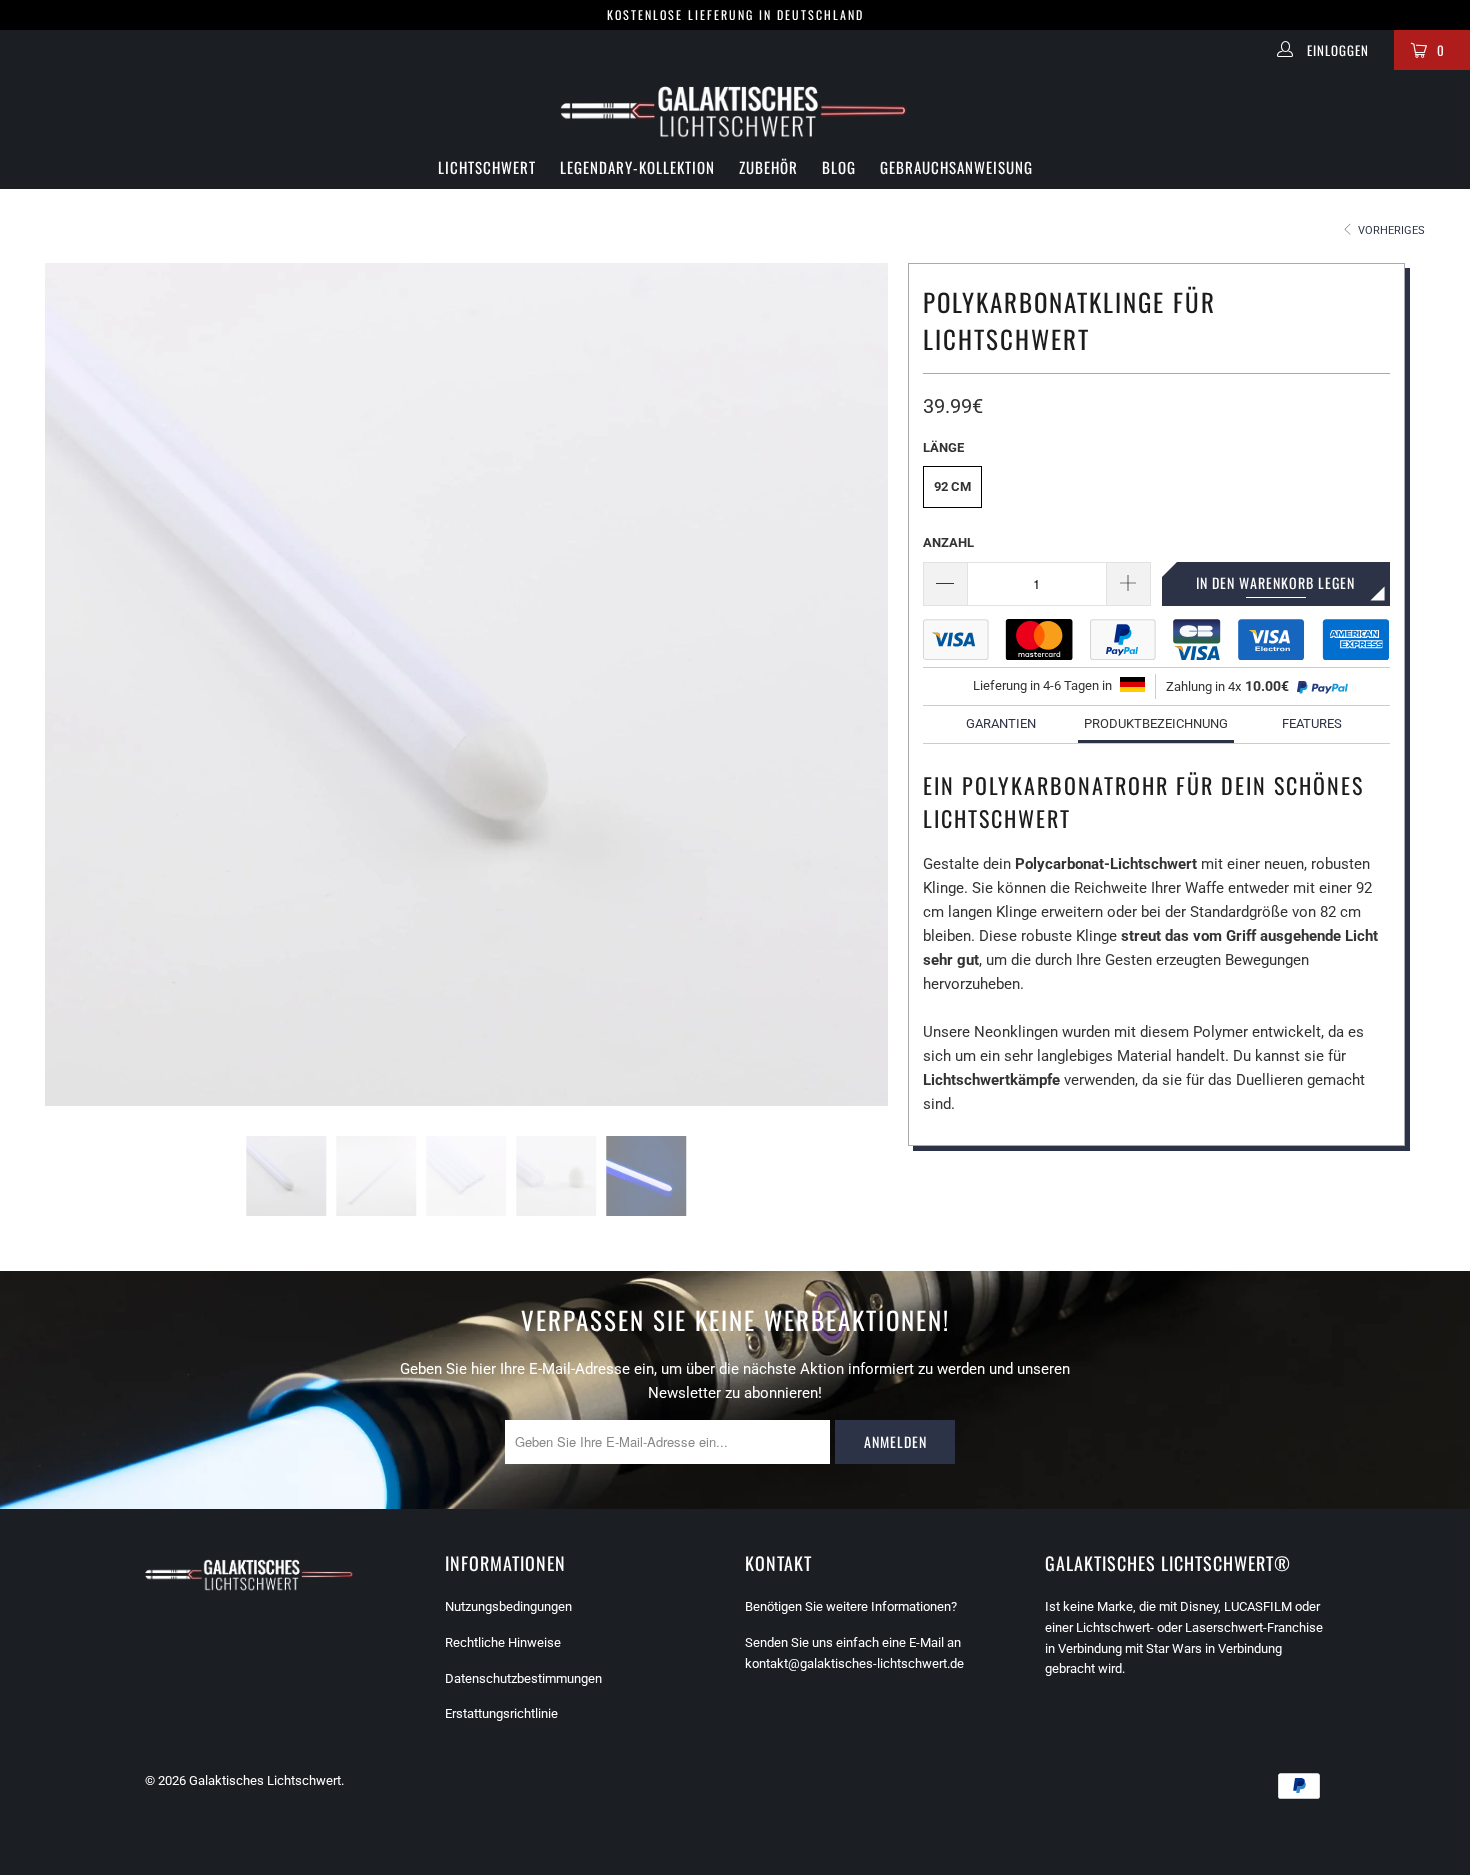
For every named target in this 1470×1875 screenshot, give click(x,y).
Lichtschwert (487, 167)
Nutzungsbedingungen (508, 1606)
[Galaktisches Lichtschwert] (735, 112)
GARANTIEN (1001, 723)
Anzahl (948, 542)
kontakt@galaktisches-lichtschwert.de (854, 1663)
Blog (839, 167)
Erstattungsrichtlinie (501, 1713)
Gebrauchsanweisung (956, 167)
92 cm (952, 486)
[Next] (842, 684)
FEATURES (1312, 723)
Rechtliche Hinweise (503, 1642)
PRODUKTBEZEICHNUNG (1156, 723)
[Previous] (90, 684)
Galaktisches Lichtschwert (265, 1780)
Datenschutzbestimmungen (523, 1678)
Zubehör (768, 167)
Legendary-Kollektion (637, 167)
